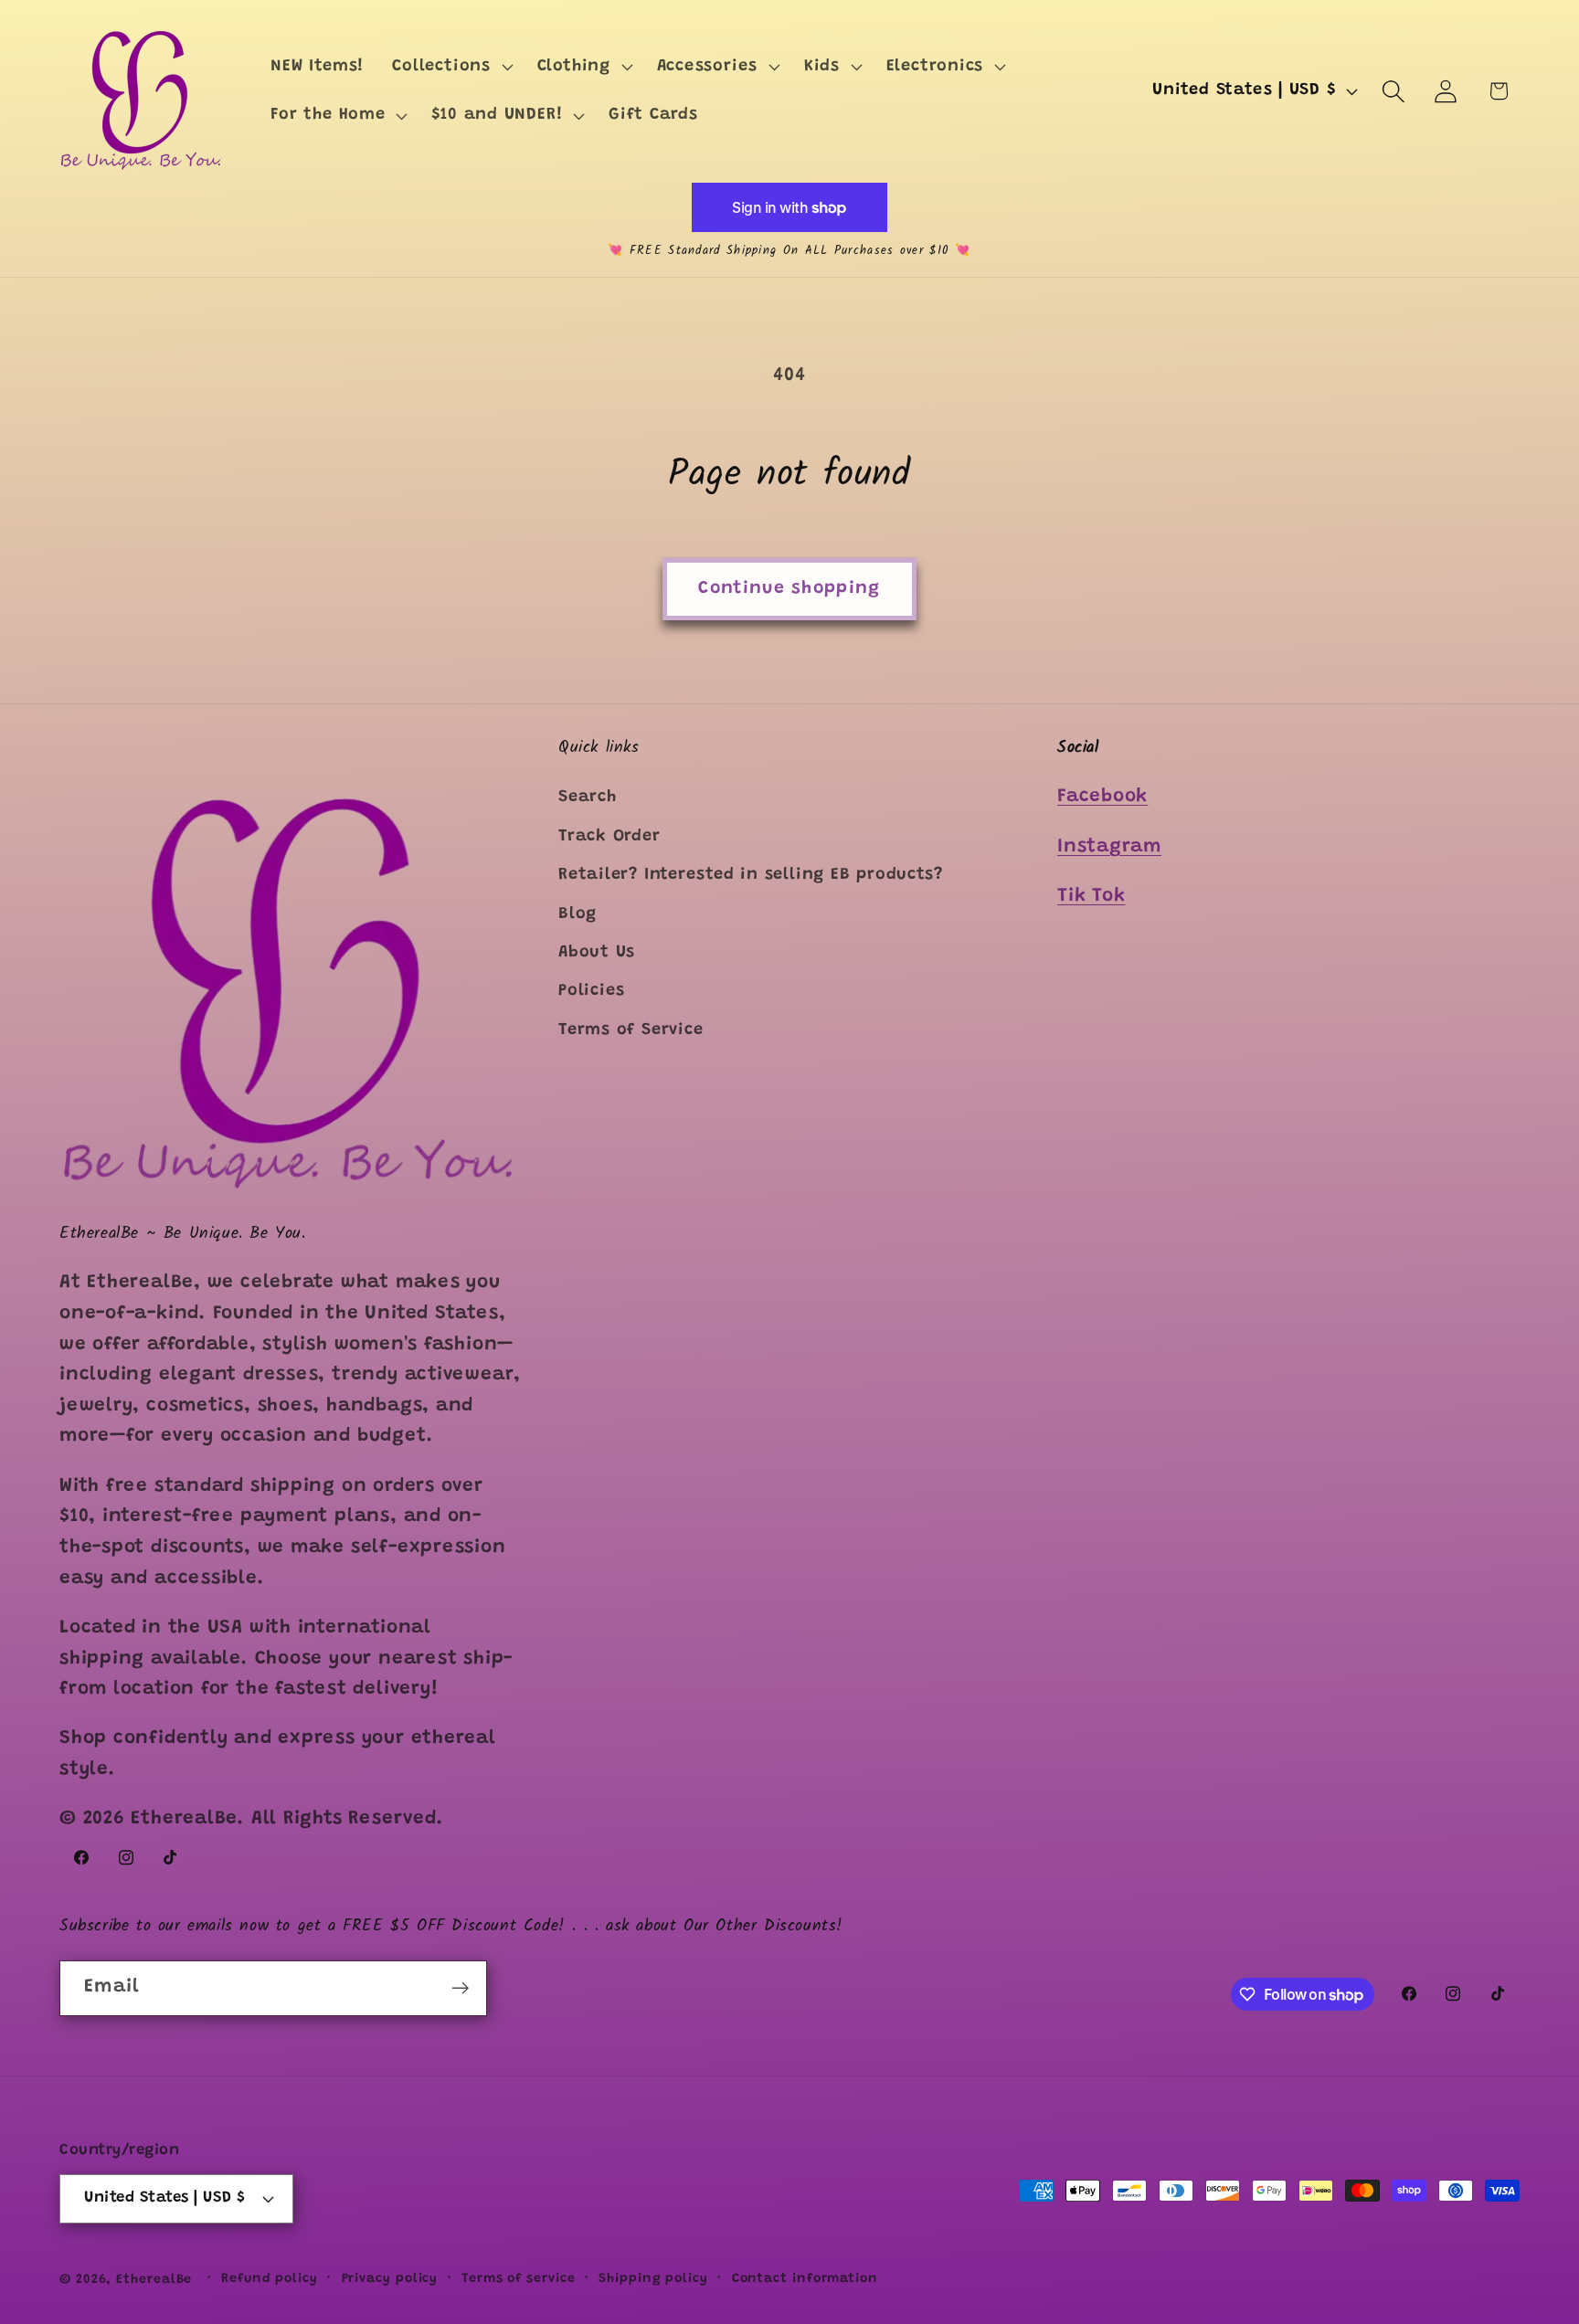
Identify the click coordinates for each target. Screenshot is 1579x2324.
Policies (592, 992)
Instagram (1109, 847)
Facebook (1102, 798)
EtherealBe (154, 2280)
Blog (578, 914)
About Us (597, 953)
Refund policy (270, 2279)
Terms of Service (631, 1030)
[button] (450, 67)
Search (588, 798)
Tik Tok (1091, 897)
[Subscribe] (460, 1988)
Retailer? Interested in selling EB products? (750, 875)
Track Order (609, 837)
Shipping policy (653, 2279)
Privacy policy (390, 2279)
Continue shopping (789, 589)
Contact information (805, 2279)
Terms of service (519, 2279)
